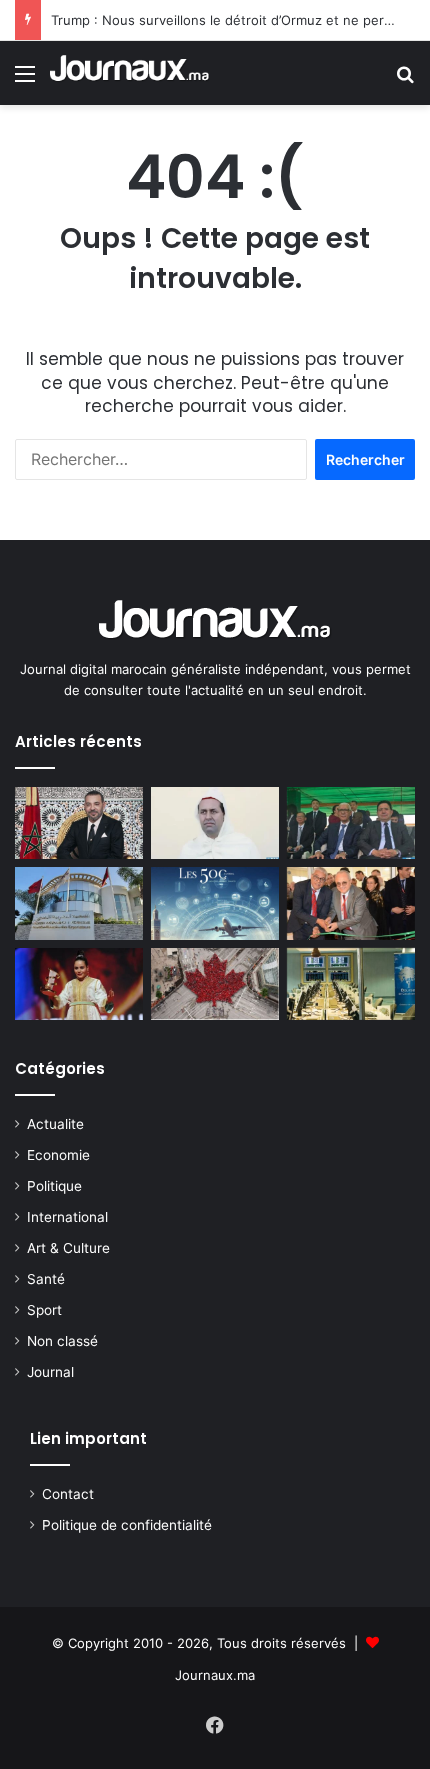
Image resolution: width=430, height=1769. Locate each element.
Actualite (55, 1124)
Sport (44, 1310)
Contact (68, 1494)
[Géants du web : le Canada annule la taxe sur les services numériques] (215, 984)
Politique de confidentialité (127, 1525)
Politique (54, 1186)
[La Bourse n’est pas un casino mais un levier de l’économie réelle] (351, 903)
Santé (46, 1279)
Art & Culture (68, 1248)
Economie (58, 1155)
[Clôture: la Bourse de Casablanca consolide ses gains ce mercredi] (351, 984)
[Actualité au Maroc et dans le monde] (130, 73)
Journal (50, 1372)
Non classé (62, 1341)
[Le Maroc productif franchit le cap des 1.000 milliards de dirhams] (215, 903)
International (67, 1217)
